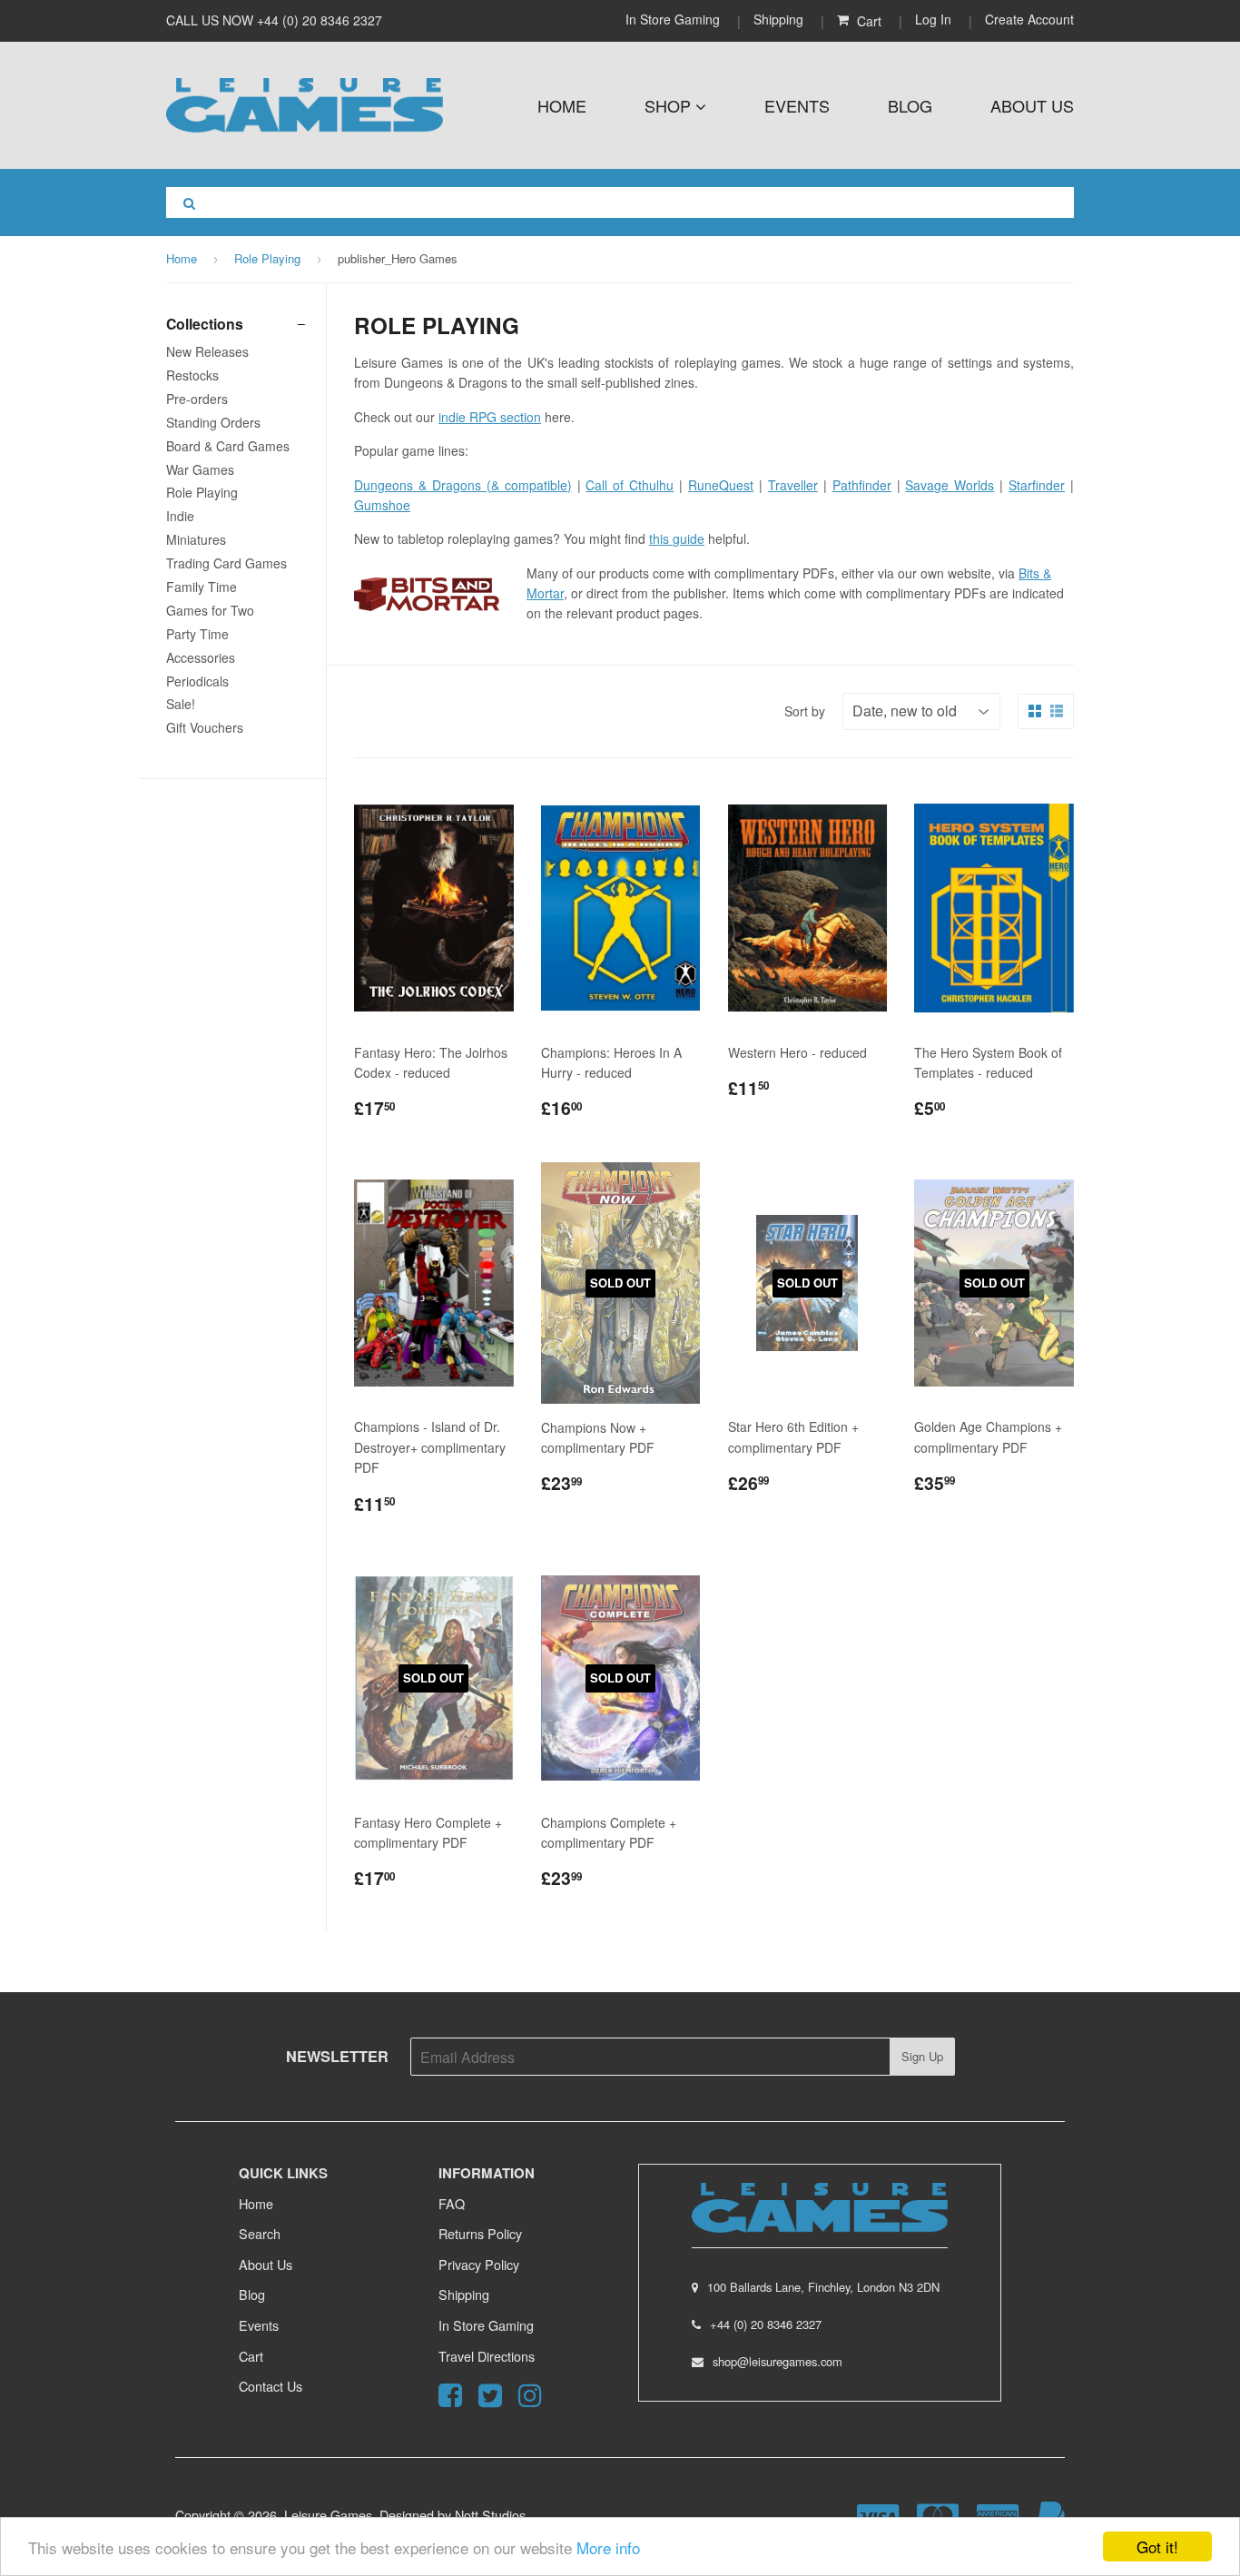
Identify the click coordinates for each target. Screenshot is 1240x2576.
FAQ (452, 2203)
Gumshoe (382, 505)
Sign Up (922, 2056)
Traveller (793, 485)
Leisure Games (328, 2515)
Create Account (1029, 19)
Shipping (778, 19)
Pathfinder (862, 485)
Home (562, 105)
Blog (910, 105)
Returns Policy (480, 2233)
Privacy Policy (479, 2264)
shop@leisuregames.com (777, 2361)
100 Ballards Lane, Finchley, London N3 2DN (823, 2287)
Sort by (805, 711)
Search (260, 2233)
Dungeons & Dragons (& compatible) (463, 485)
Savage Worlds (950, 485)
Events (797, 105)
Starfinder (1037, 485)
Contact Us (271, 2386)
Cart (251, 2356)
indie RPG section (490, 417)
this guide (677, 538)
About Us (1032, 105)
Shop (670, 105)
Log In (933, 19)
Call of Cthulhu (630, 485)
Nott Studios (490, 2515)
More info (608, 2547)
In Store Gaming (674, 19)
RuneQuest (721, 485)
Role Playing (267, 258)
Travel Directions (487, 2356)
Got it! (1157, 2546)
